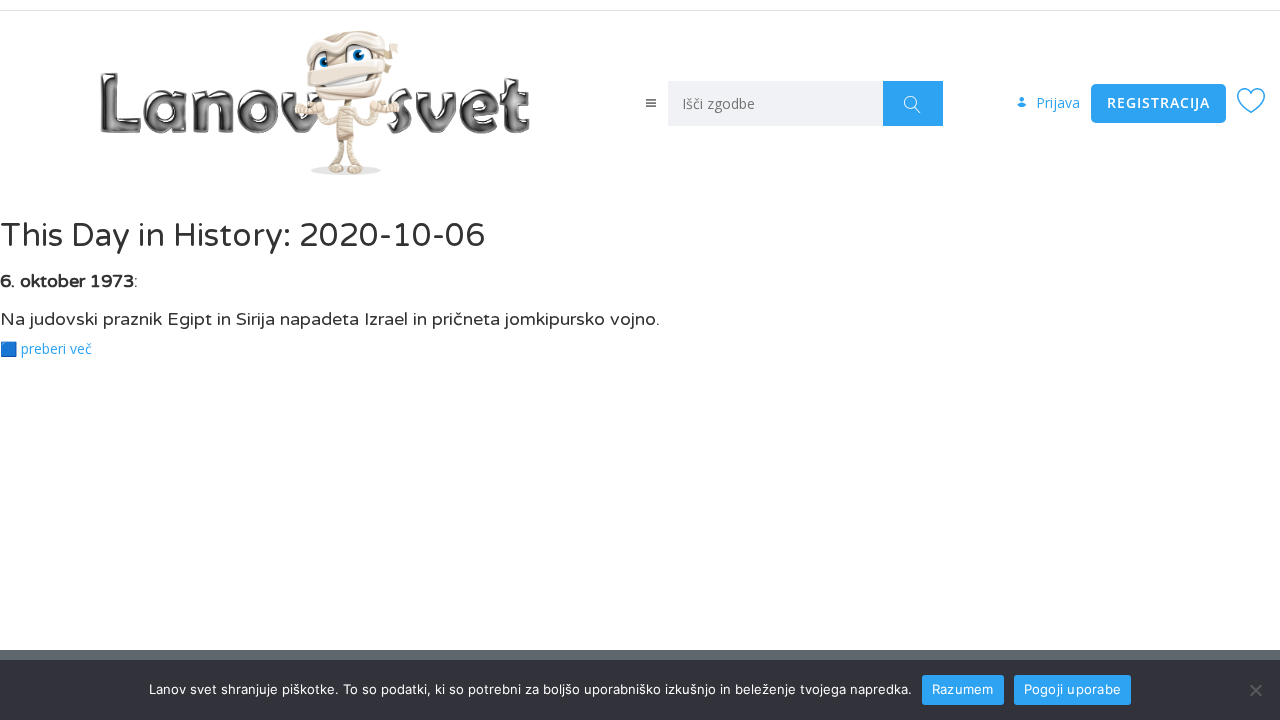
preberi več (56, 348)
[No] (1255, 690)
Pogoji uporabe (1073, 689)
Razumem (963, 689)
